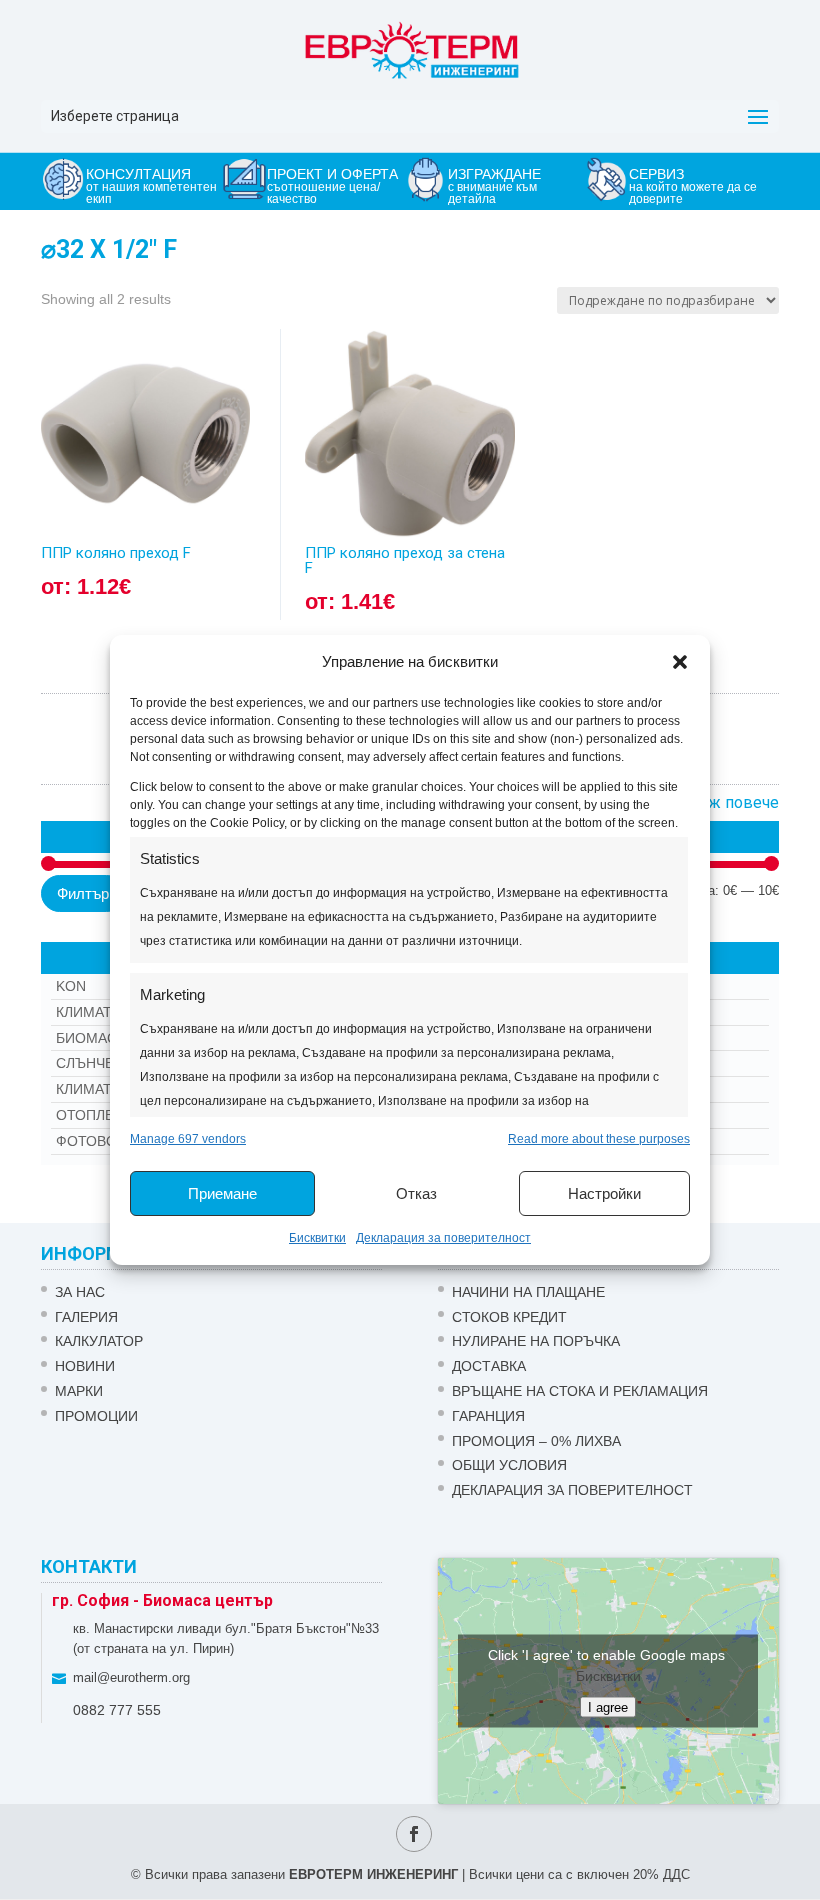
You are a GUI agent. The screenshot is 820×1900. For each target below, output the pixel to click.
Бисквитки (317, 1238)
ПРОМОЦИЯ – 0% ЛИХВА (536, 1441)
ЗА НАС (80, 1292)
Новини (85, 1366)
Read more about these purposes (599, 1139)
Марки (79, 1391)
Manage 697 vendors (188, 1139)
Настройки (604, 1193)
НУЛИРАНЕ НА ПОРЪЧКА (536, 1341)
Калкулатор (99, 1341)
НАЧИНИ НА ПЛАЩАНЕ (528, 1292)
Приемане (222, 1193)
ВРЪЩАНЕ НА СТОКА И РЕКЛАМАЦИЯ (580, 1391)
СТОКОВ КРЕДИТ (509, 1317)
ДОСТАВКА (489, 1366)
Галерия (86, 1317)
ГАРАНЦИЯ (488, 1416)
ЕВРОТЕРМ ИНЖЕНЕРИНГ (373, 1874)
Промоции (96, 1416)
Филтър (83, 893)
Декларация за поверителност (443, 1238)
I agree (608, 1706)
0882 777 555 (117, 1710)
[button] (680, 662)
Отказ (416, 1193)
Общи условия (509, 1465)
